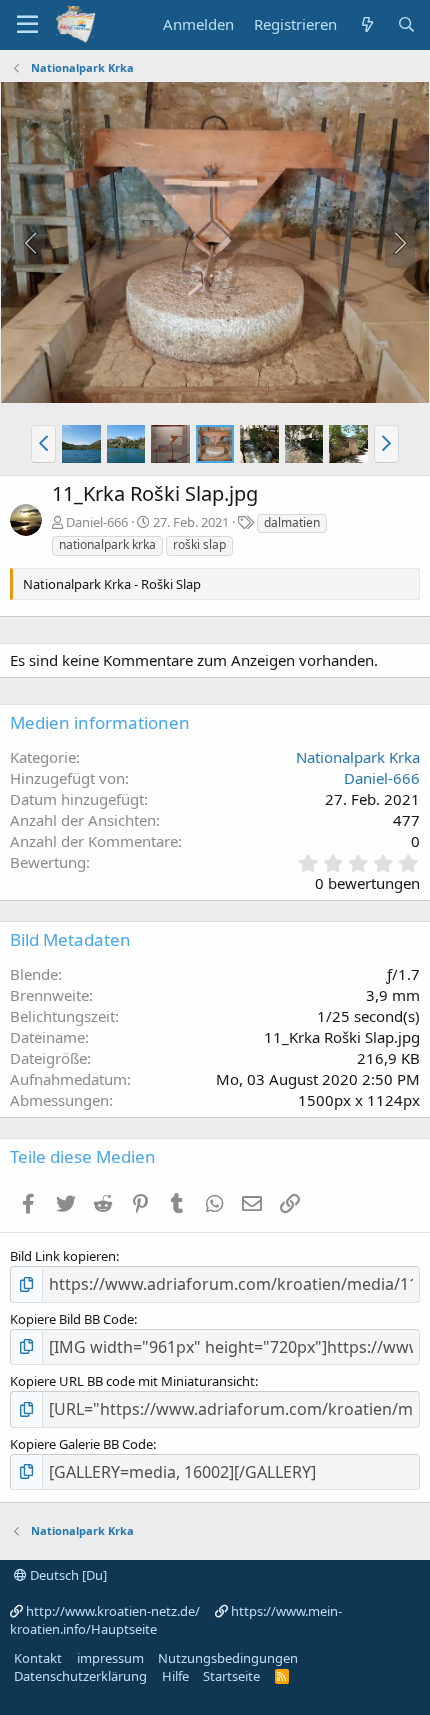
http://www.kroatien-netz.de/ (113, 1611)
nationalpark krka (107, 544)
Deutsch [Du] (67, 1575)
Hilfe (175, 1676)
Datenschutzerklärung (80, 1676)
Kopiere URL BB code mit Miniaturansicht (132, 1381)
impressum (110, 1658)
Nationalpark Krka (358, 757)
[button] (43, 444)
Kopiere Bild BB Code (72, 1319)
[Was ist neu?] (366, 24)
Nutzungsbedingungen (228, 1658)
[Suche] (406, 24)
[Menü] (27, 25)
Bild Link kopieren (63, 1256)
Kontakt (38, 1658)
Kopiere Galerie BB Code (81, 1444)
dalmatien (292, 522)
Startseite (231, 1676)
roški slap (199, 544)
